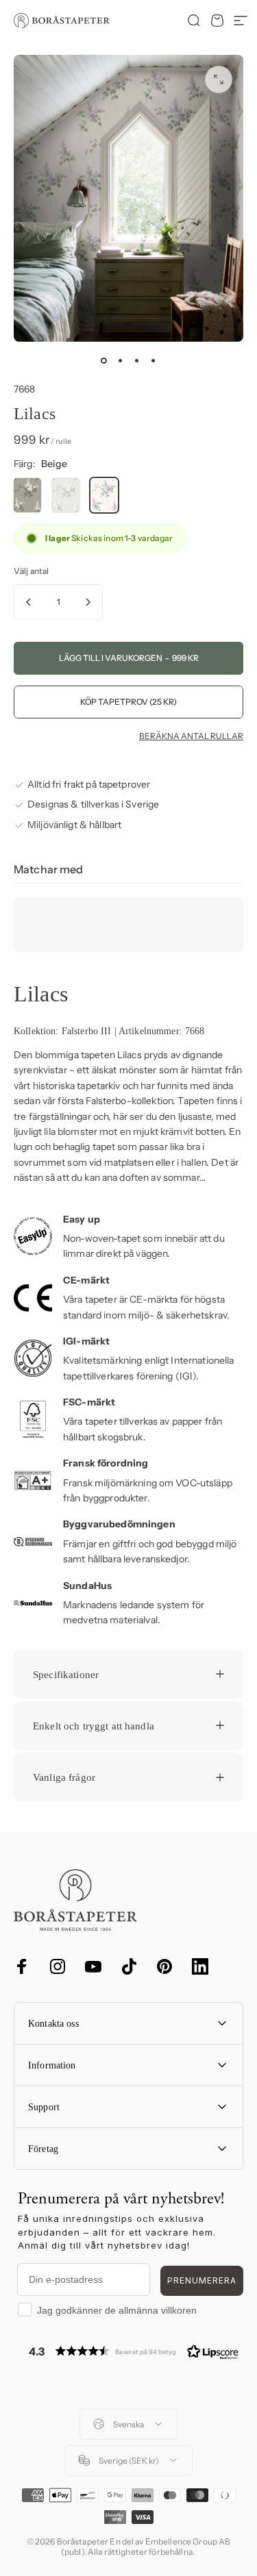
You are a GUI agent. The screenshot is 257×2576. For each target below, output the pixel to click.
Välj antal (31, 571)
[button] (134, 2351)
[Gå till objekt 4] (154, 361)
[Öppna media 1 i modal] (219, 79)
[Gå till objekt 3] (137, 361)
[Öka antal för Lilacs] (88, 602)
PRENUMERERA (202, 2280)
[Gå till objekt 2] (121, 361)
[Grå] (66, 495)
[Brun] (27, 495)
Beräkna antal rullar (191, 736)
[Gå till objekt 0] (104, 361)
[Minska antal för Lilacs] (29, 602)
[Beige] (104, 495)
